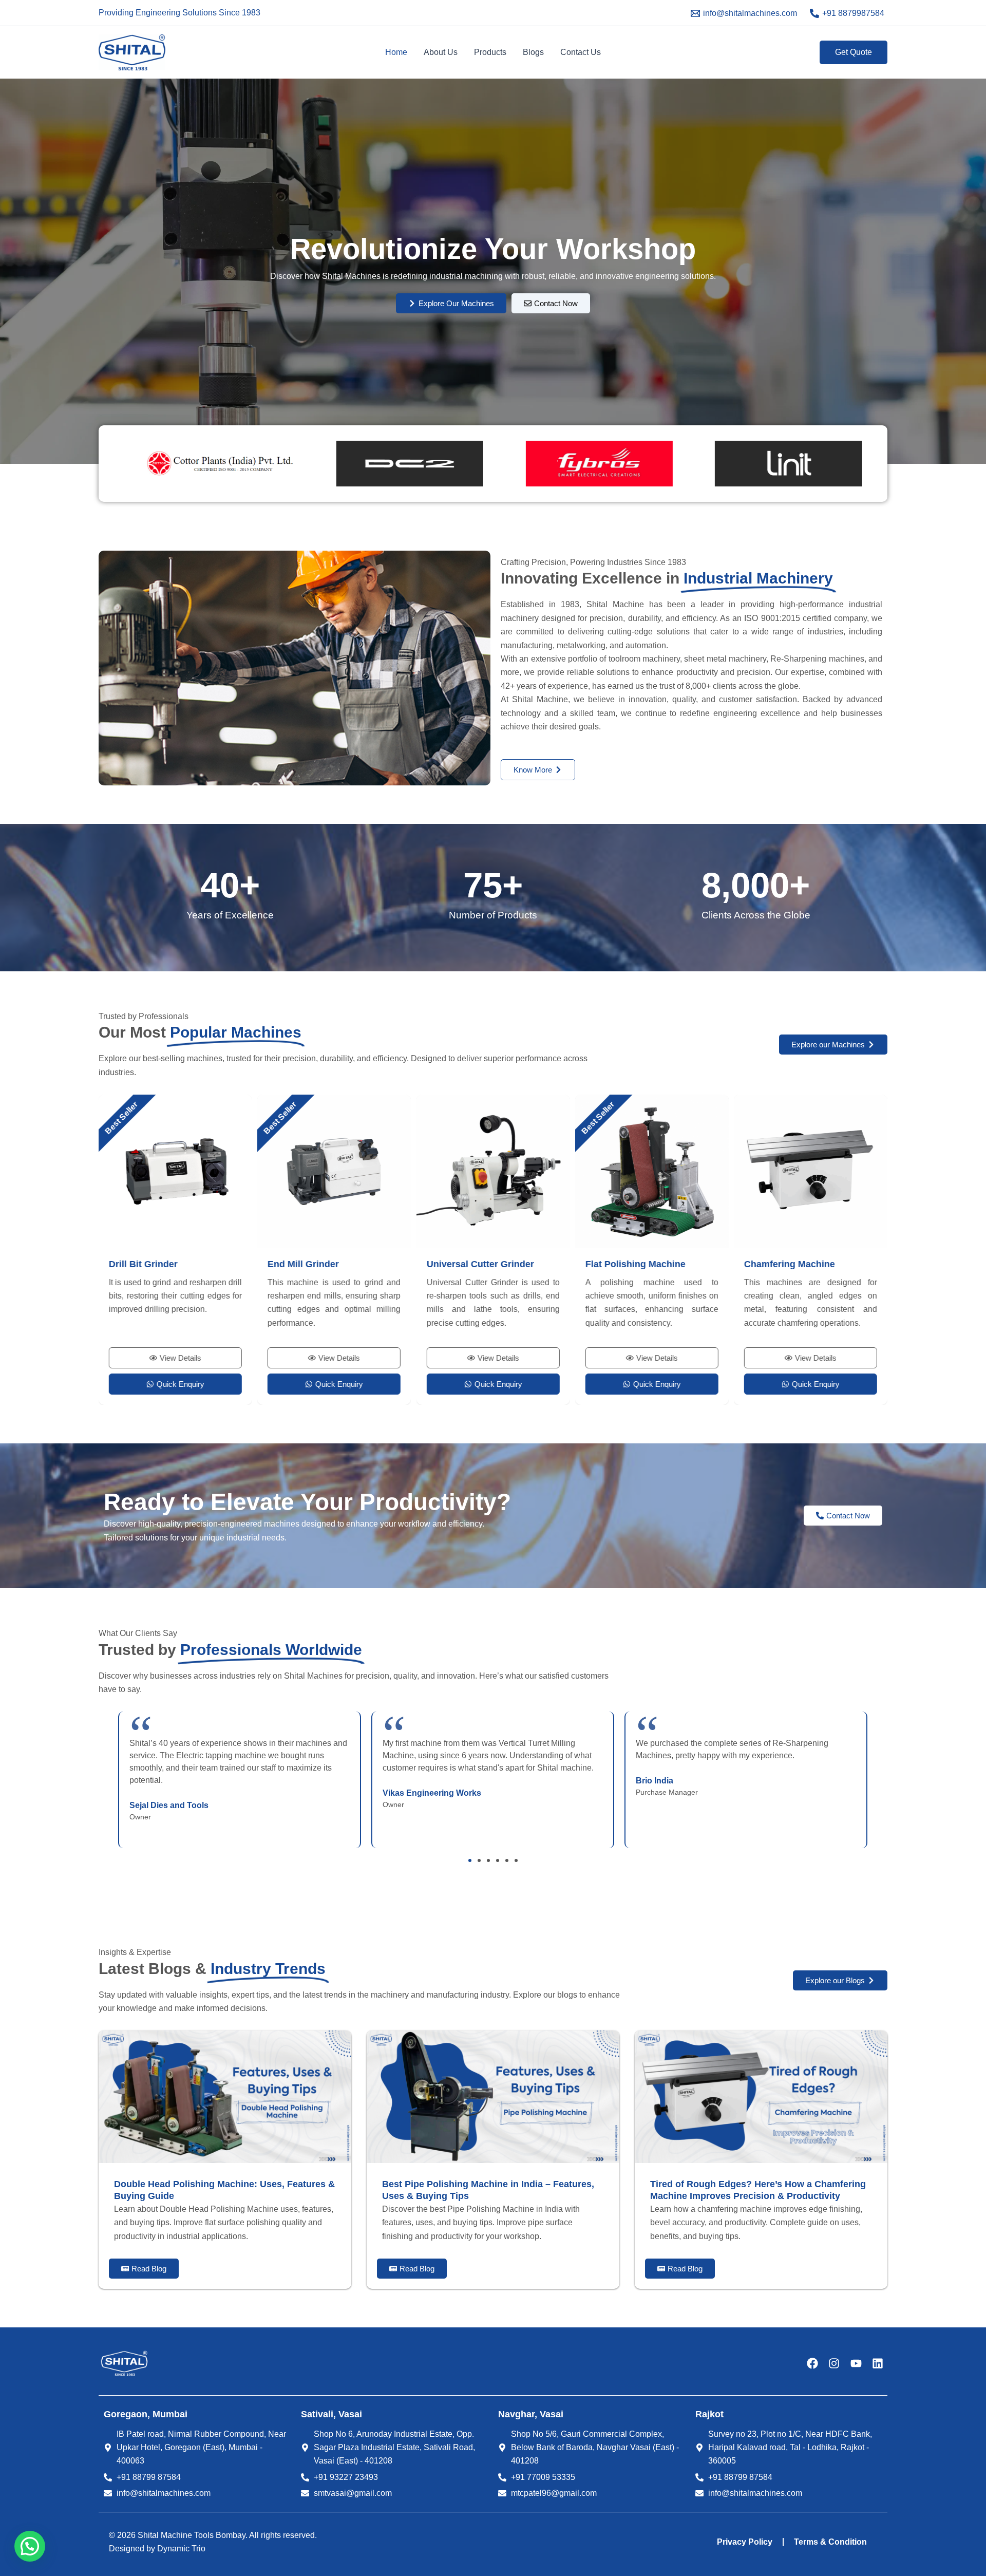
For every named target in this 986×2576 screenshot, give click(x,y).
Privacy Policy (745, 2542)
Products (490, 52)
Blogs (533, 52)
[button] (854, 52)
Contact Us (581, 52)
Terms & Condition (830, 2542)
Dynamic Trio (181, 2549)
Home (396, 52)
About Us (441, 52)
